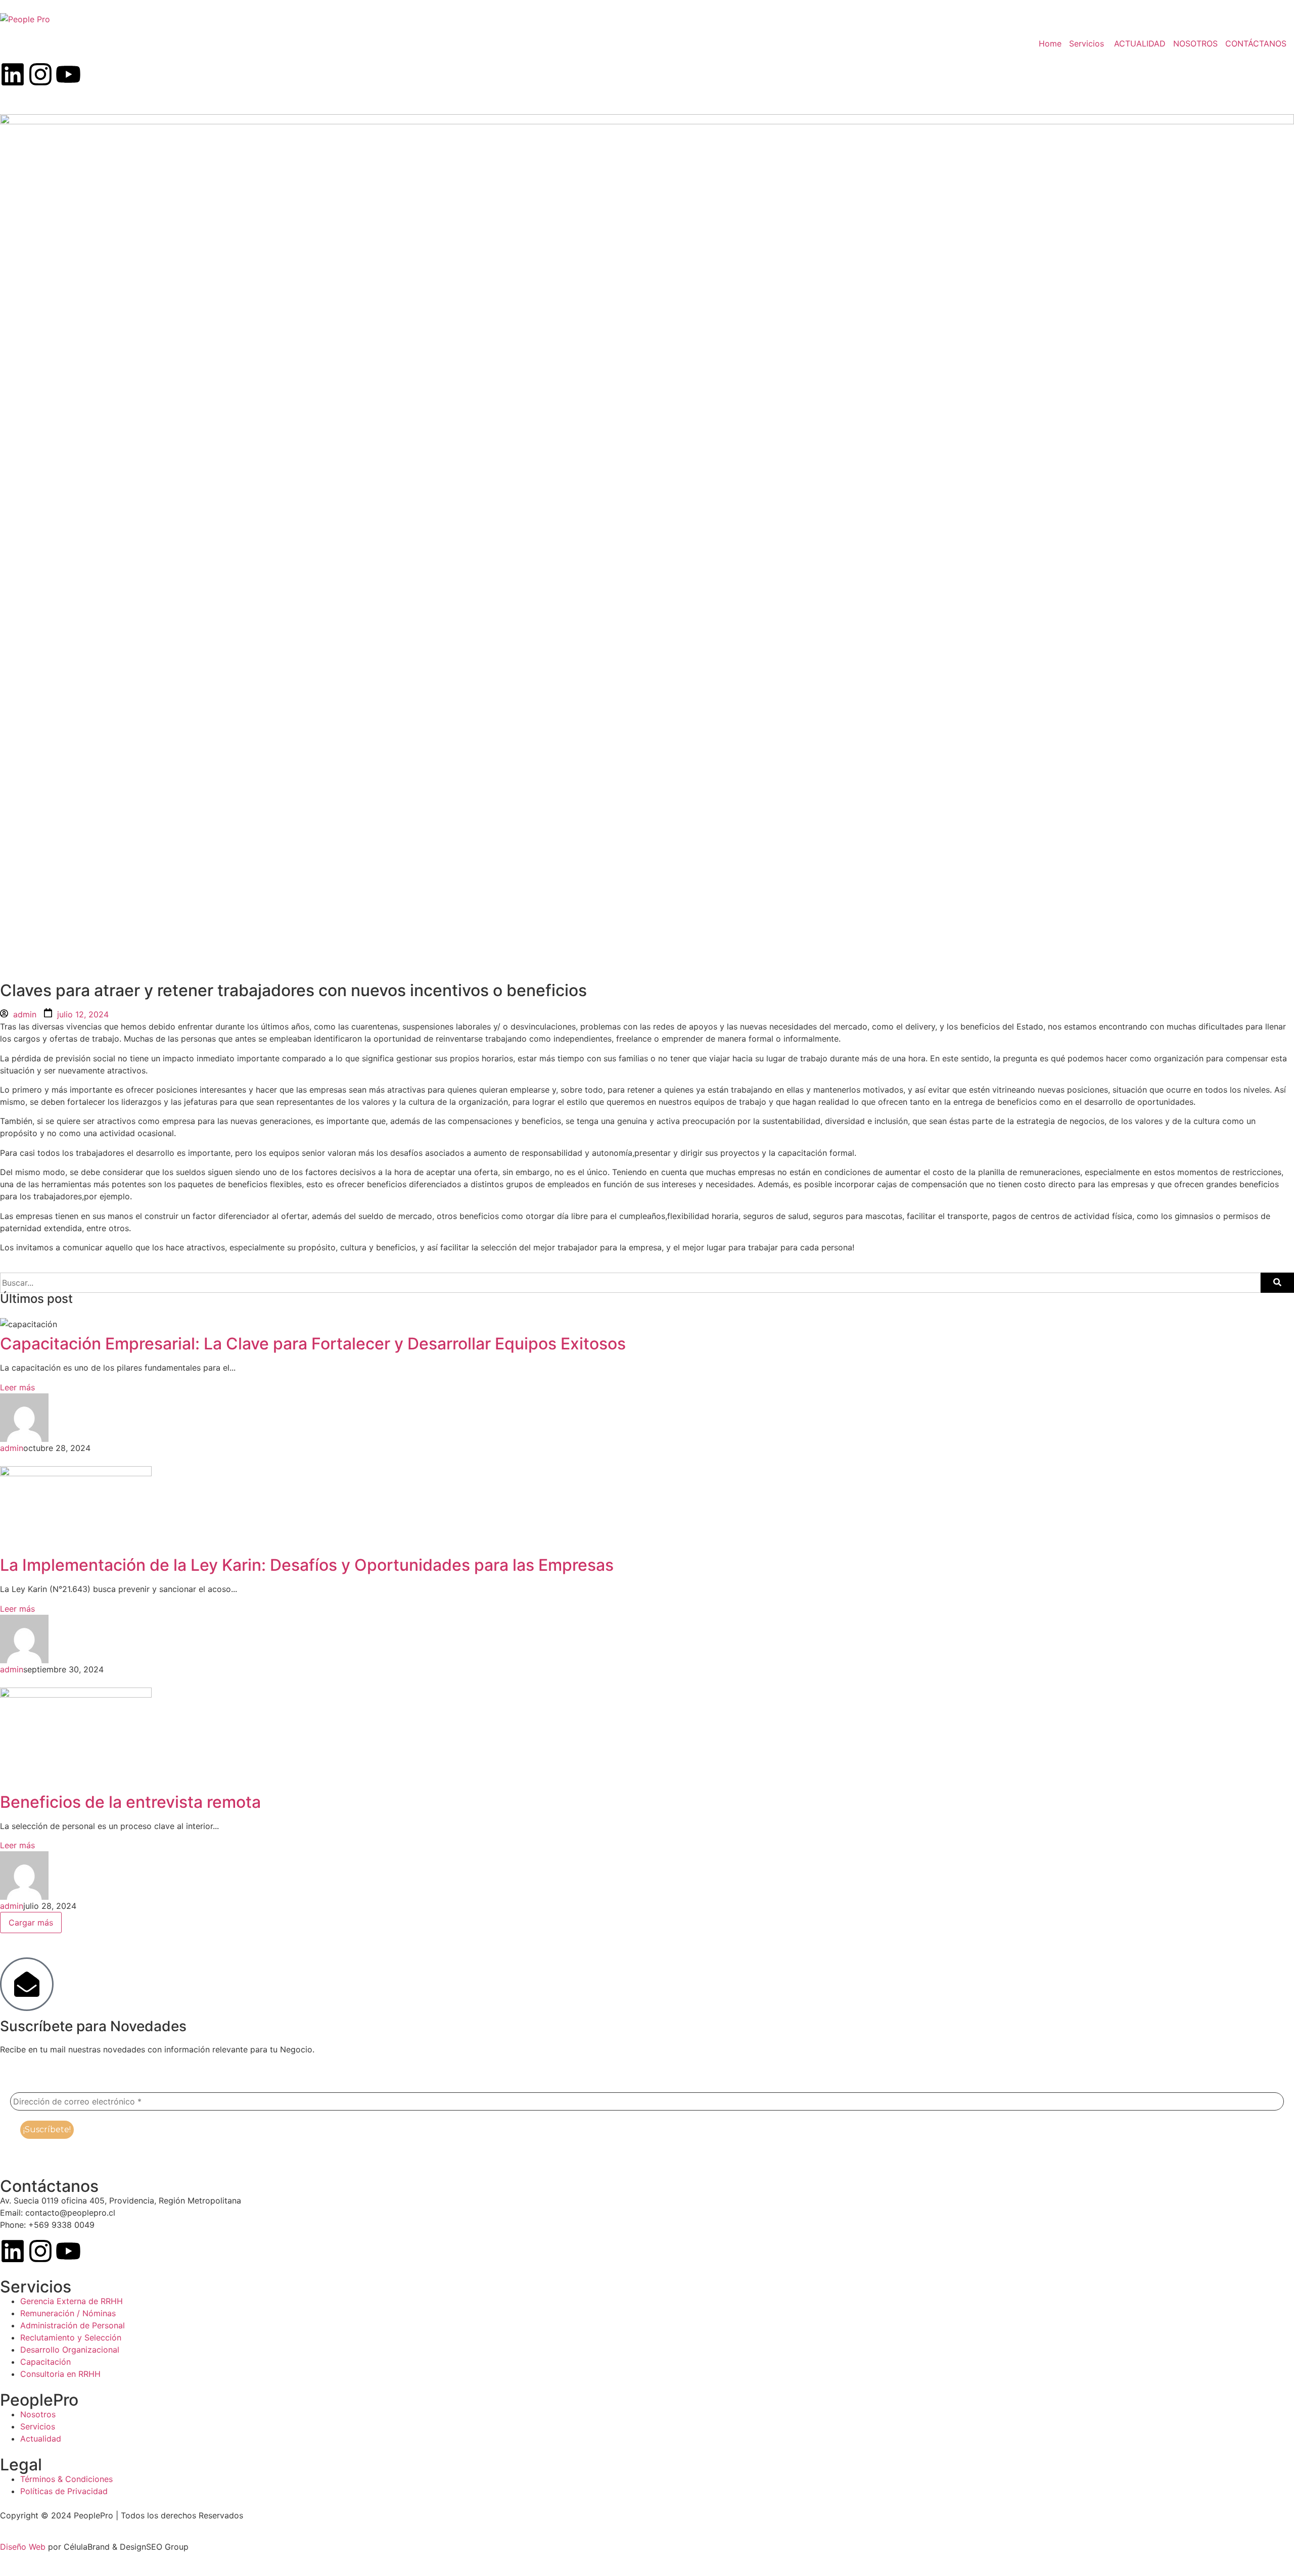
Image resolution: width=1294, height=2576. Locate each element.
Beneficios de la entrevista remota (130, 1802)
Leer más (17, 1387)
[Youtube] (68, 74)
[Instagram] (40, 74)
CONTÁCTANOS (1256, 43)
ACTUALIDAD (1140, 43)
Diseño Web (23, 2547)
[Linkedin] (13, 74)
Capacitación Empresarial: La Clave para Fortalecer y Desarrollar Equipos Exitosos (313, 1344)
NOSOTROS (1195, 43)
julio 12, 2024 (83, 1014)
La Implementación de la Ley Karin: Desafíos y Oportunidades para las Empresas (307, 1565)
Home (1050, 43)
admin (25, 1014)
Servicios (1087, 43)
